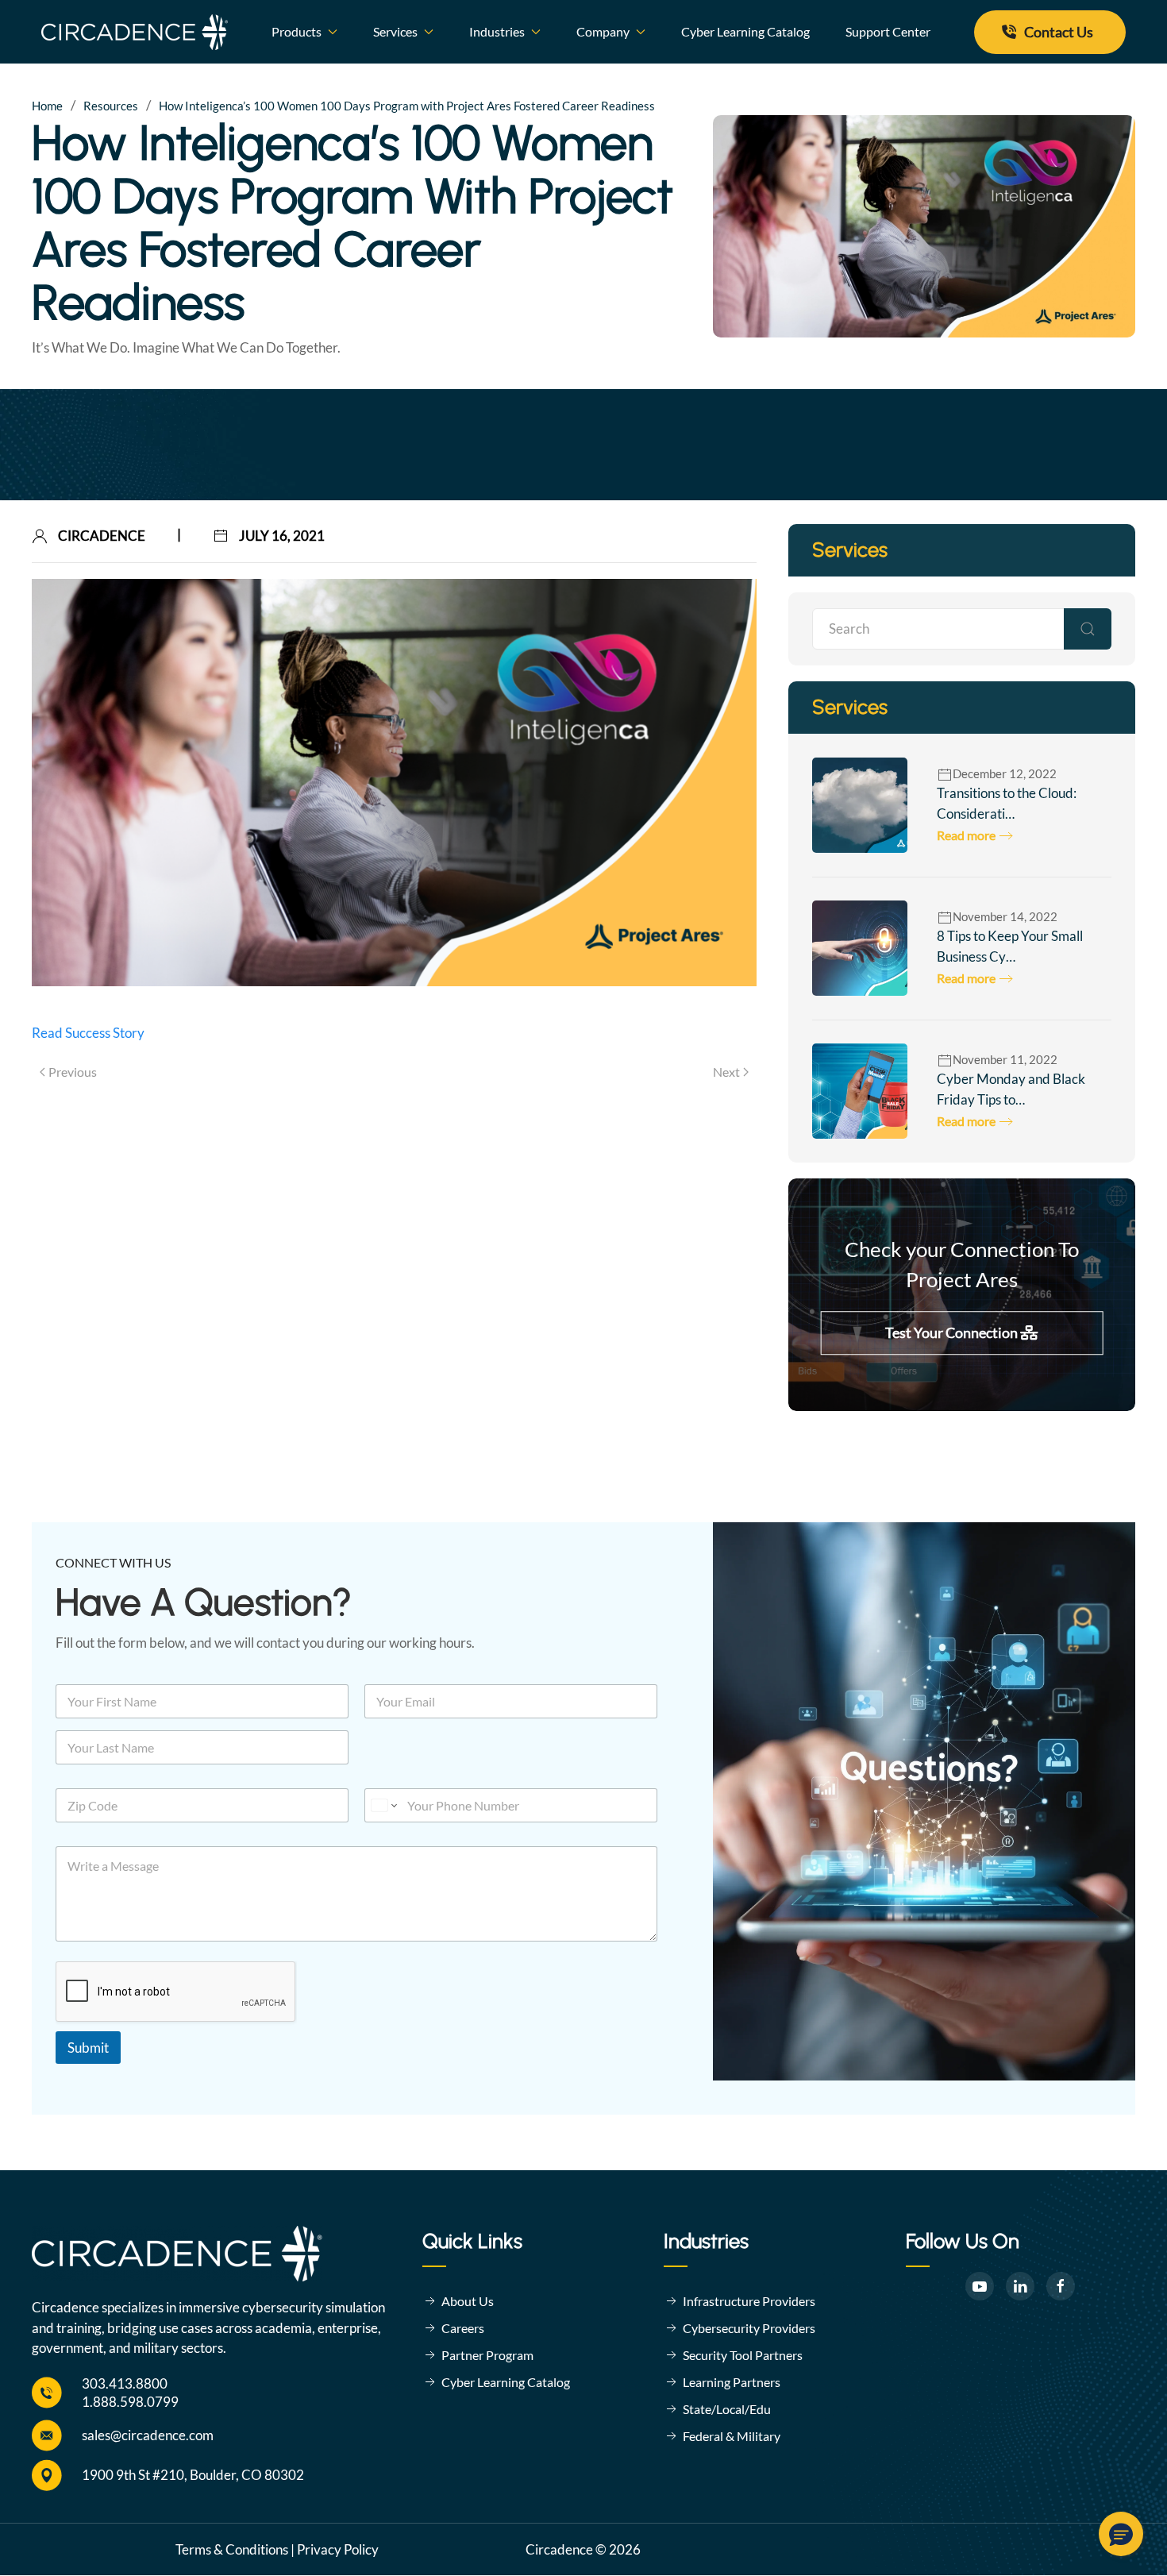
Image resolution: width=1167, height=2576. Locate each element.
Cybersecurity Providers (749, 2328)
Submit (88, 2048)
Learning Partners (732, 2382)
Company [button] (603, 31)
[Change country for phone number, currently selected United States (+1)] (383, 1805)
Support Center (888, 31)
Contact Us (1059, 32)
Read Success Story (88, 1033)
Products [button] (297, 31)
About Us (468, 2301)
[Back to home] (135, 32)
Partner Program (487, 2355)
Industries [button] (497, 31)
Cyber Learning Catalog (745, 31)
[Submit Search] (1088, 629)
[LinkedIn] (1020, 2286)
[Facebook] (1061, 2286)
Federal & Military (732, 2436)
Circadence (102, 536)
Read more (966, 835)
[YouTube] (980, 2286)
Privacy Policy (338, 2549)
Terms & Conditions (232, 2549)
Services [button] (395, 31)
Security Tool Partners (743, 2355)
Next (726, 1072)
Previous (73, 1072)
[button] (1121, 2534)
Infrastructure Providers (749, 2301)
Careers (463, 2328)
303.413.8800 (125, 2383)
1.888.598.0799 (130, 2402)
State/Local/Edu (727, 2409)
